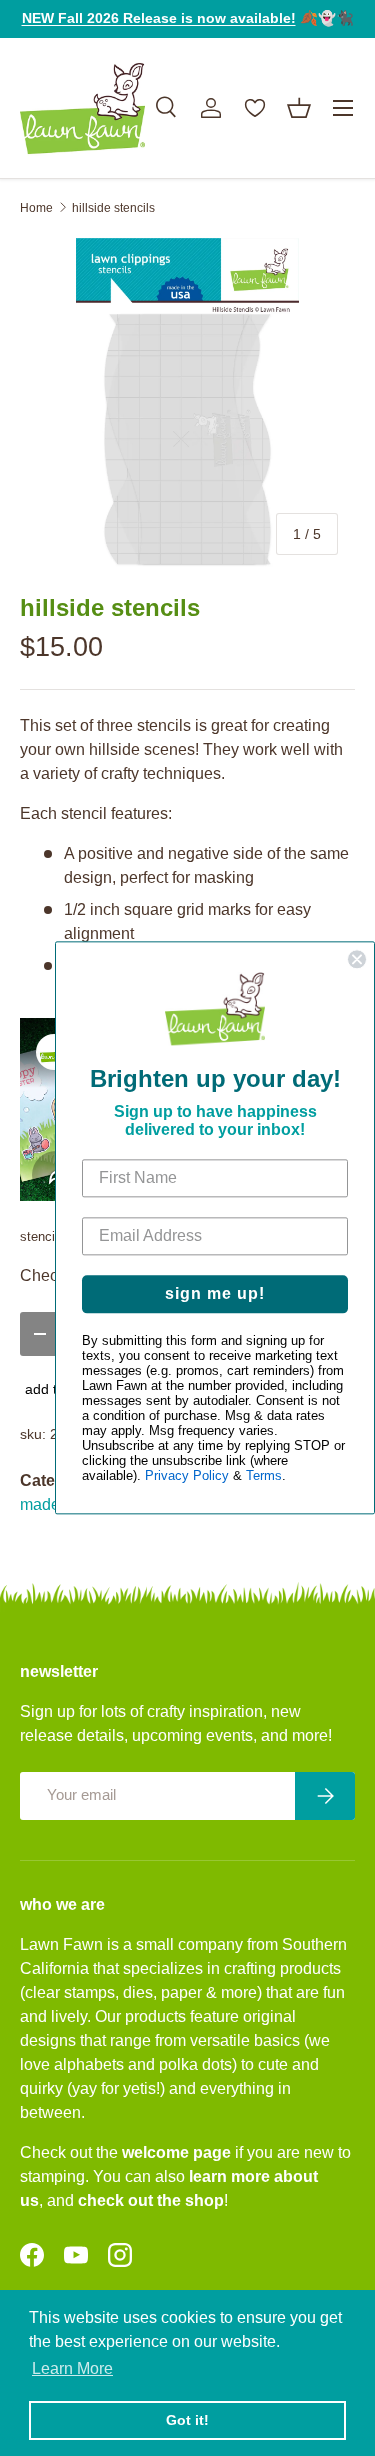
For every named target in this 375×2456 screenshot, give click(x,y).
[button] (299, 108)
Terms (264, 1476)
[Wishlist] (255, 108)
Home (36, 208)
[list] (187, 404)
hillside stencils (113, 208)
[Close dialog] (357, 959)
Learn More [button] (72, 2368)
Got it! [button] (187, 2420)
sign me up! (215, 1294)
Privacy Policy (187, 1476)
